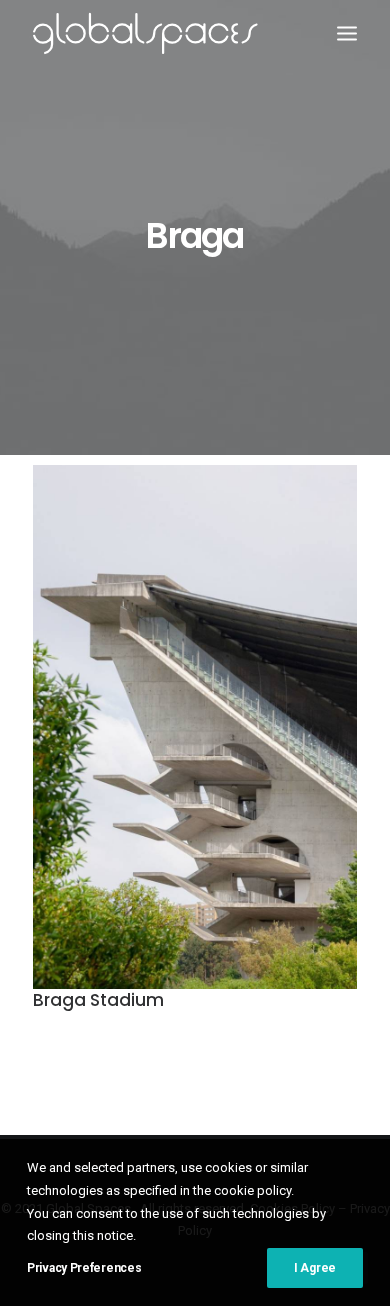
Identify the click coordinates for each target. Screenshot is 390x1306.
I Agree (315, 1268)
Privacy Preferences (84, 1268)
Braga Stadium (98, 1000)
